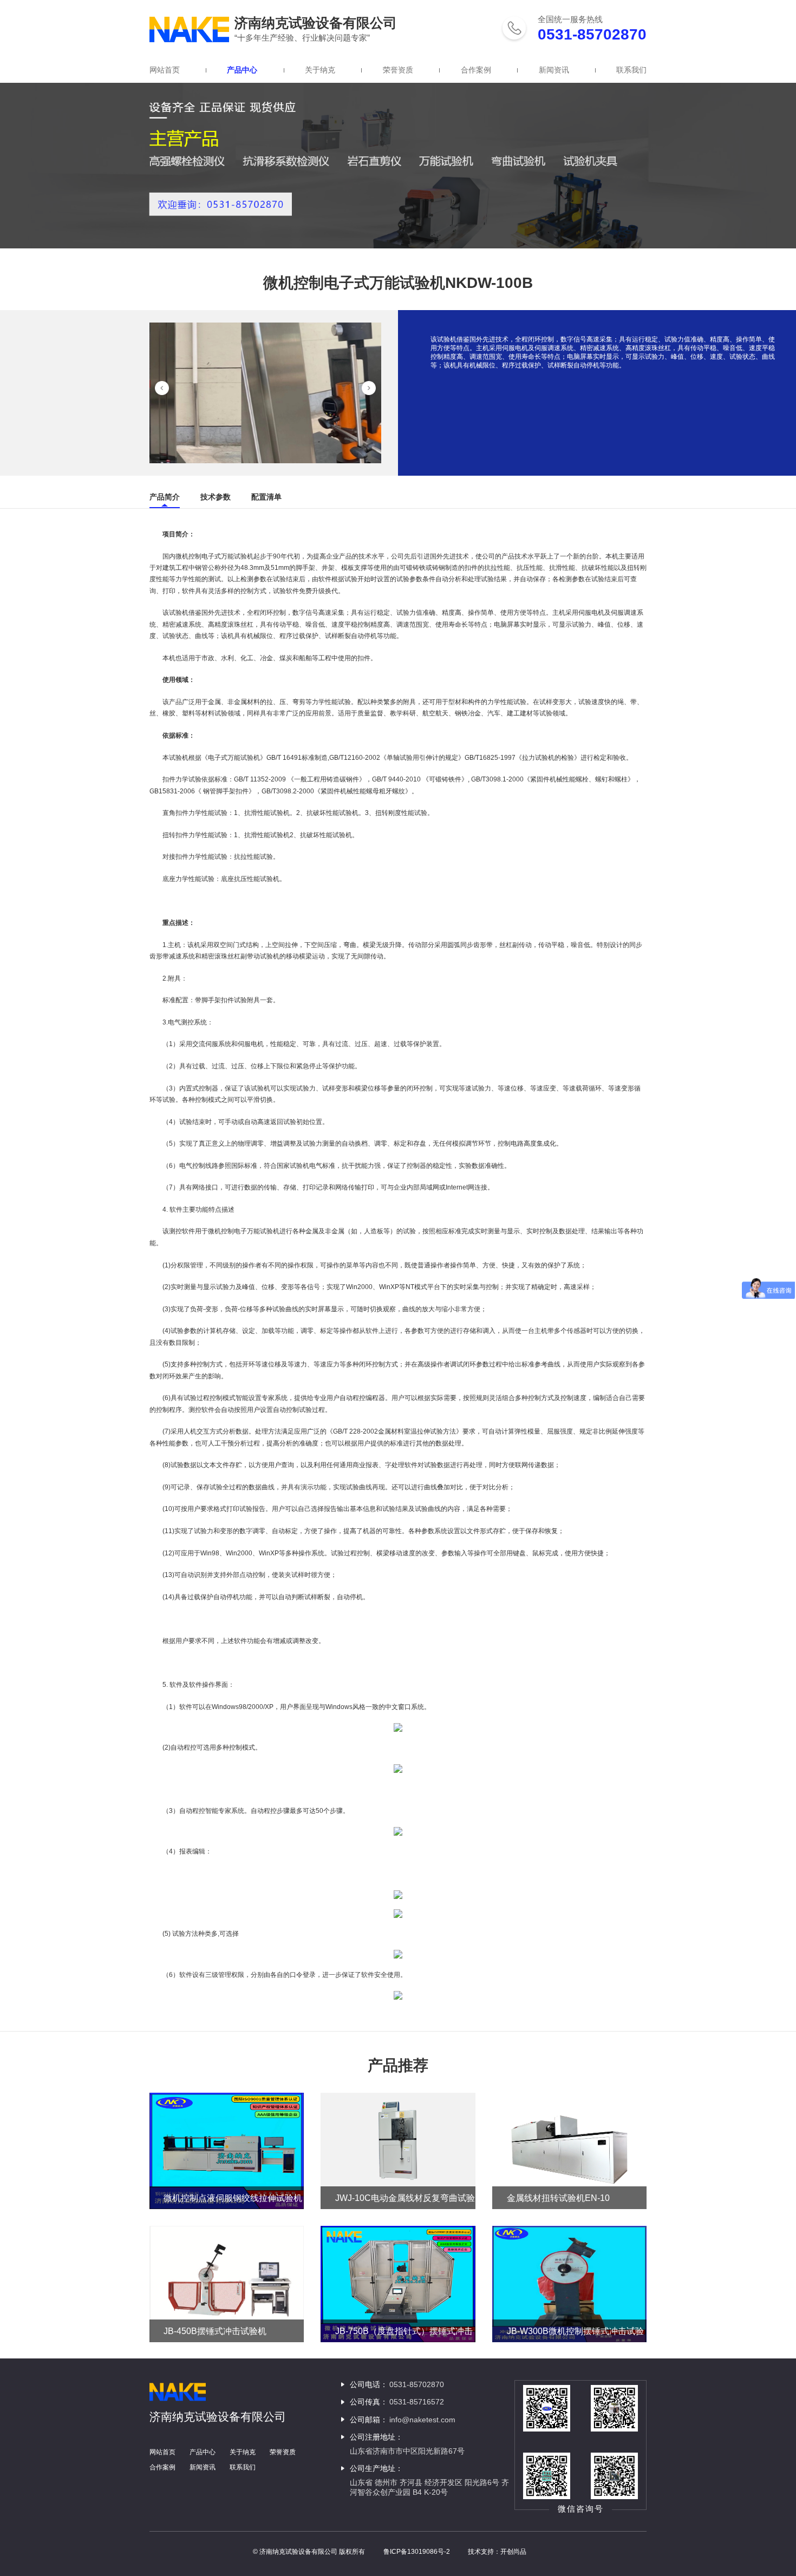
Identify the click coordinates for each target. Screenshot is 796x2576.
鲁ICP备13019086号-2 (417, 2552)
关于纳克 (320, 70)
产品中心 (242, 70)
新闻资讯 (554, 70)
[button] (162, 388)
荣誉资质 (398, 70)
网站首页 (165, 70)
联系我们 (631, 70)
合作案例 (476, 70)
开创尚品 (513, 2552)
